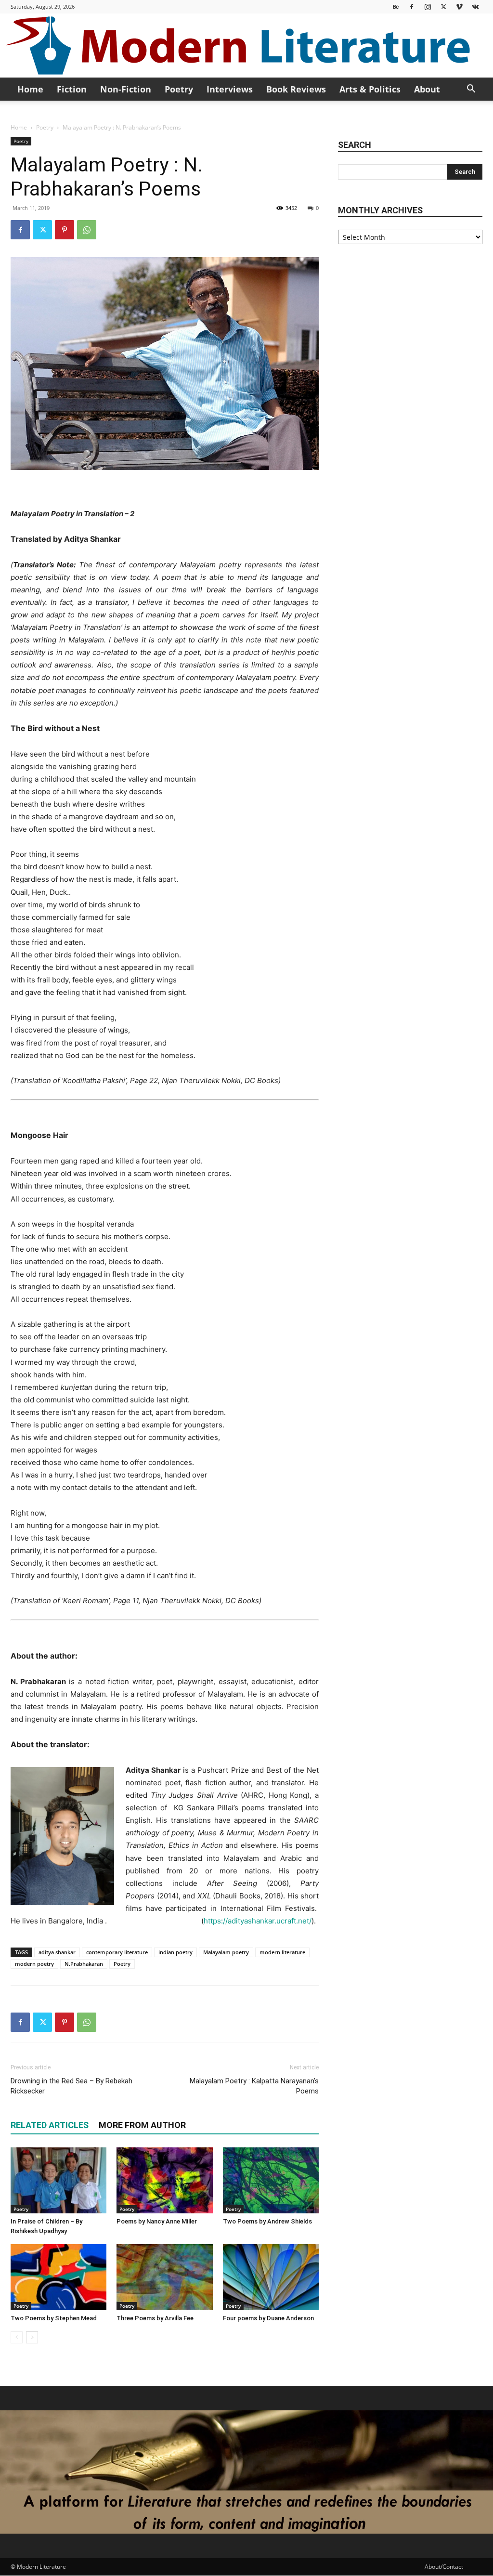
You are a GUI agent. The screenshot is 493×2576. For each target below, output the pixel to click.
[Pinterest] (65, 230)
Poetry (179, 89)
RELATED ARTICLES (50, 2125)
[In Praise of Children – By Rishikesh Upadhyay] (58, 2180)
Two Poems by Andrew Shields (267, 2221)
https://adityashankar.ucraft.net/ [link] (258, 1921)
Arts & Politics (370, 89)
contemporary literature (117, 1952)
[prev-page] (17, 2337)
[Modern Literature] (246, 46)
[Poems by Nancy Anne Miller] (164, 2180)
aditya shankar (57, 1952)
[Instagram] (428, 7)
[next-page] (32, 2337)
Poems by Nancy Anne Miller (157, 2221)
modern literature (282, 1952)
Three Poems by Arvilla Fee (155, 2318)
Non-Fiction (126, 89)
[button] (471, 90)
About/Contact (444, 2567)
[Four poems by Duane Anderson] (271, 2277)
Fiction (72, 89)
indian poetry (175, 1952)
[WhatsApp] (87, 230)
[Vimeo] (459, 7)
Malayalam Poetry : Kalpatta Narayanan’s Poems (254, 2086)
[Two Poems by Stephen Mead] (58, 2277)
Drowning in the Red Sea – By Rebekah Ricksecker (71, 2086)
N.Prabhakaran (84, 1964)
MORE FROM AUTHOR (142, 2125)
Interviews (230, 89)
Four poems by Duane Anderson (268, 2318)
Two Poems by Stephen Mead (54, 2318)
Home (30, 89)
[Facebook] (412, 7)
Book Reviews (296, 89)
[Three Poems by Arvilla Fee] (164, 2277)
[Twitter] (443, 7)
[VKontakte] (475, 7)
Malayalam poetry (226, 1952)
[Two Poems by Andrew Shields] (271, 2180)
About (427, 89)
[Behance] (396, 7)
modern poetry (34, 1964)
